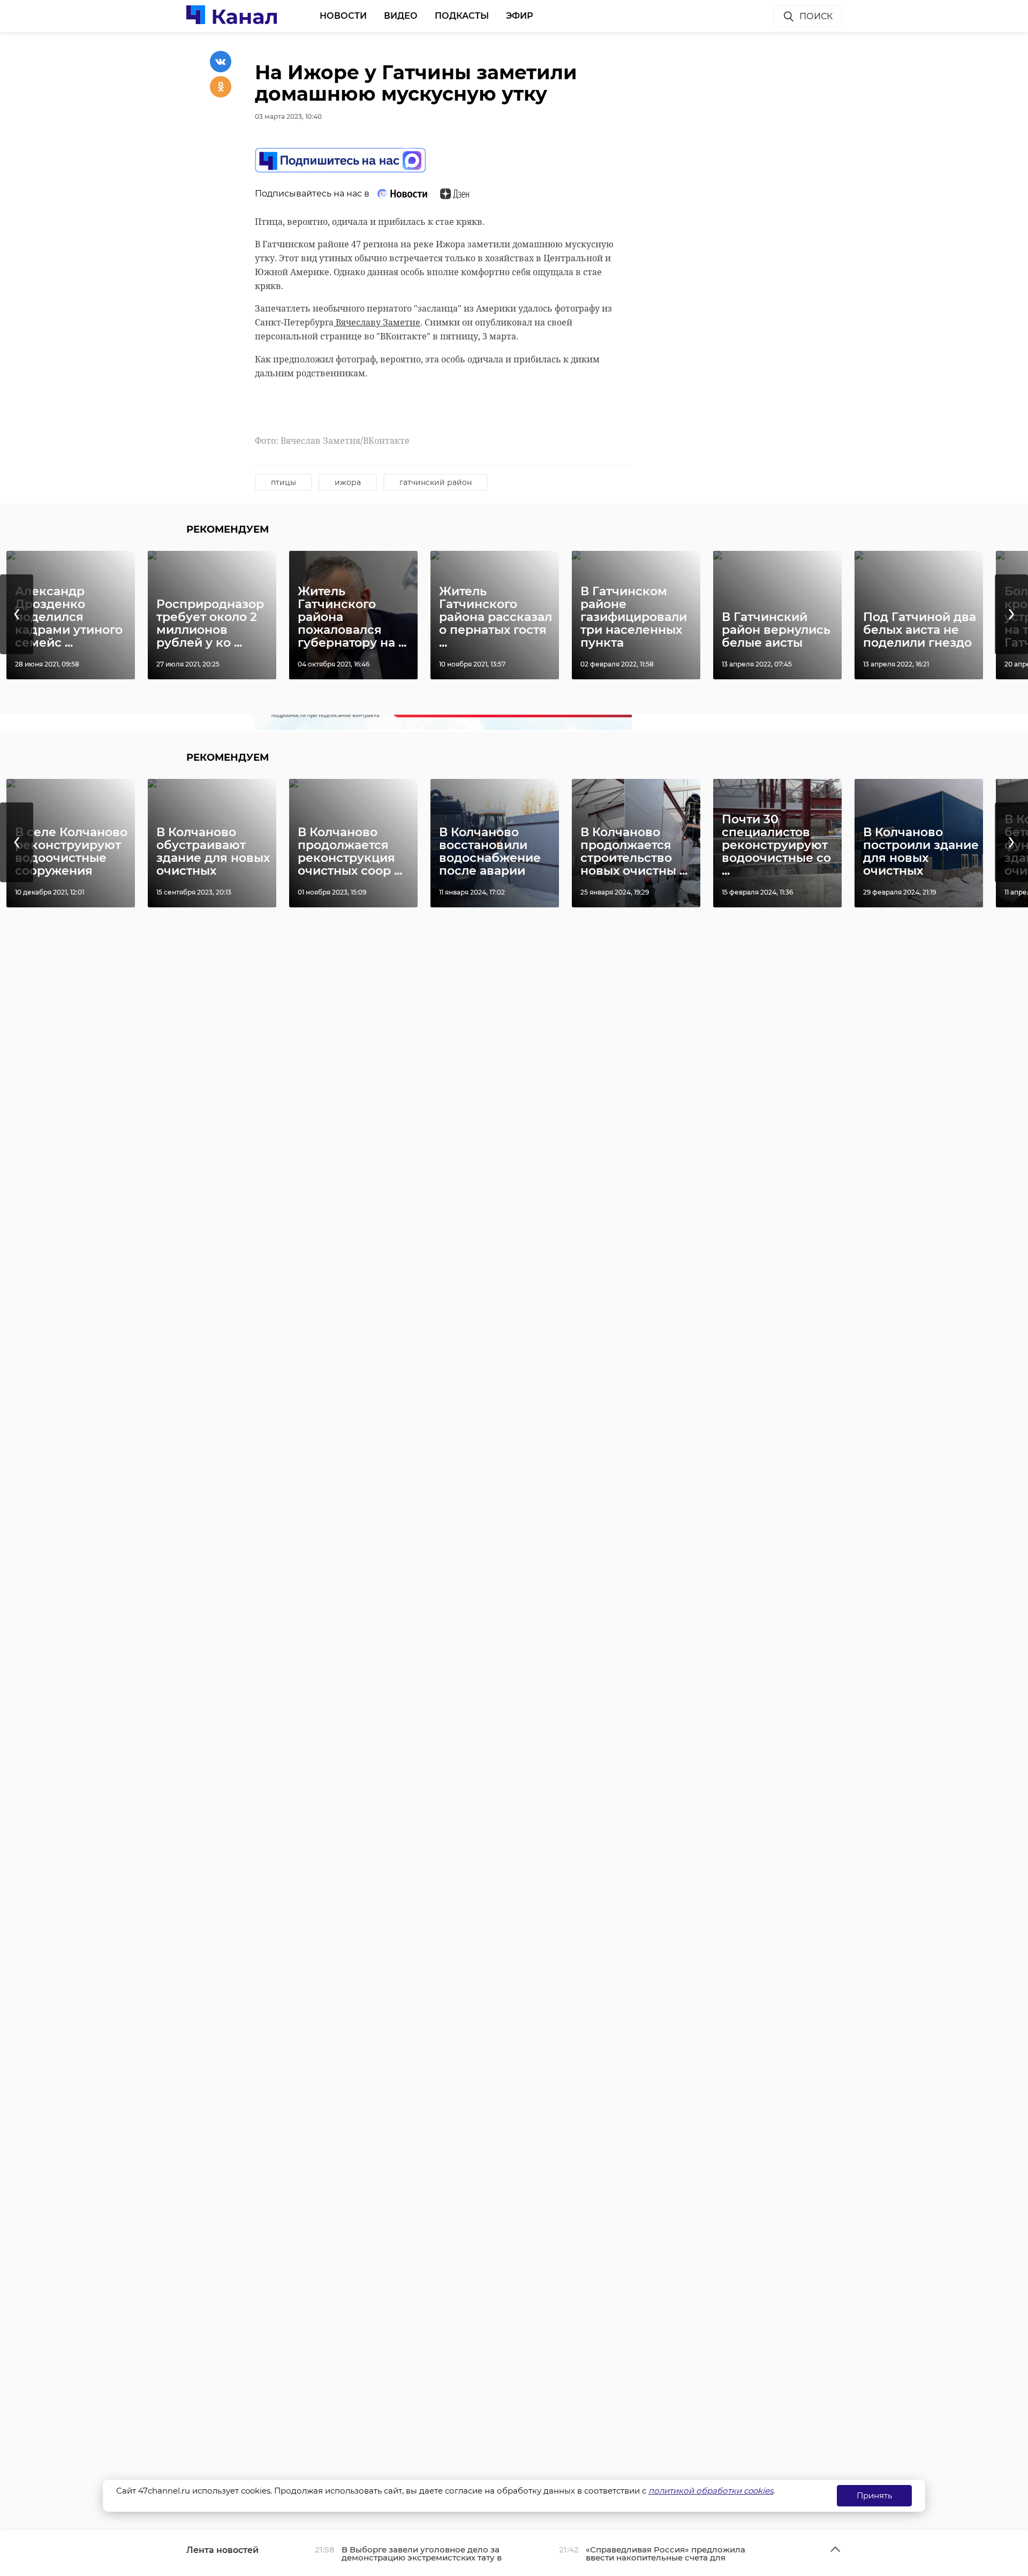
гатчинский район (436, 482)
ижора (348, 482)
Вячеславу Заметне (377, 322)
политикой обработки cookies (711, 2491)
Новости (343, 16)
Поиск (816, 16)
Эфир (520, 16)
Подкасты (462, 16)
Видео (401, 16)
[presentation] (17, 614)
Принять (874, 2495)
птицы (284, 482)
